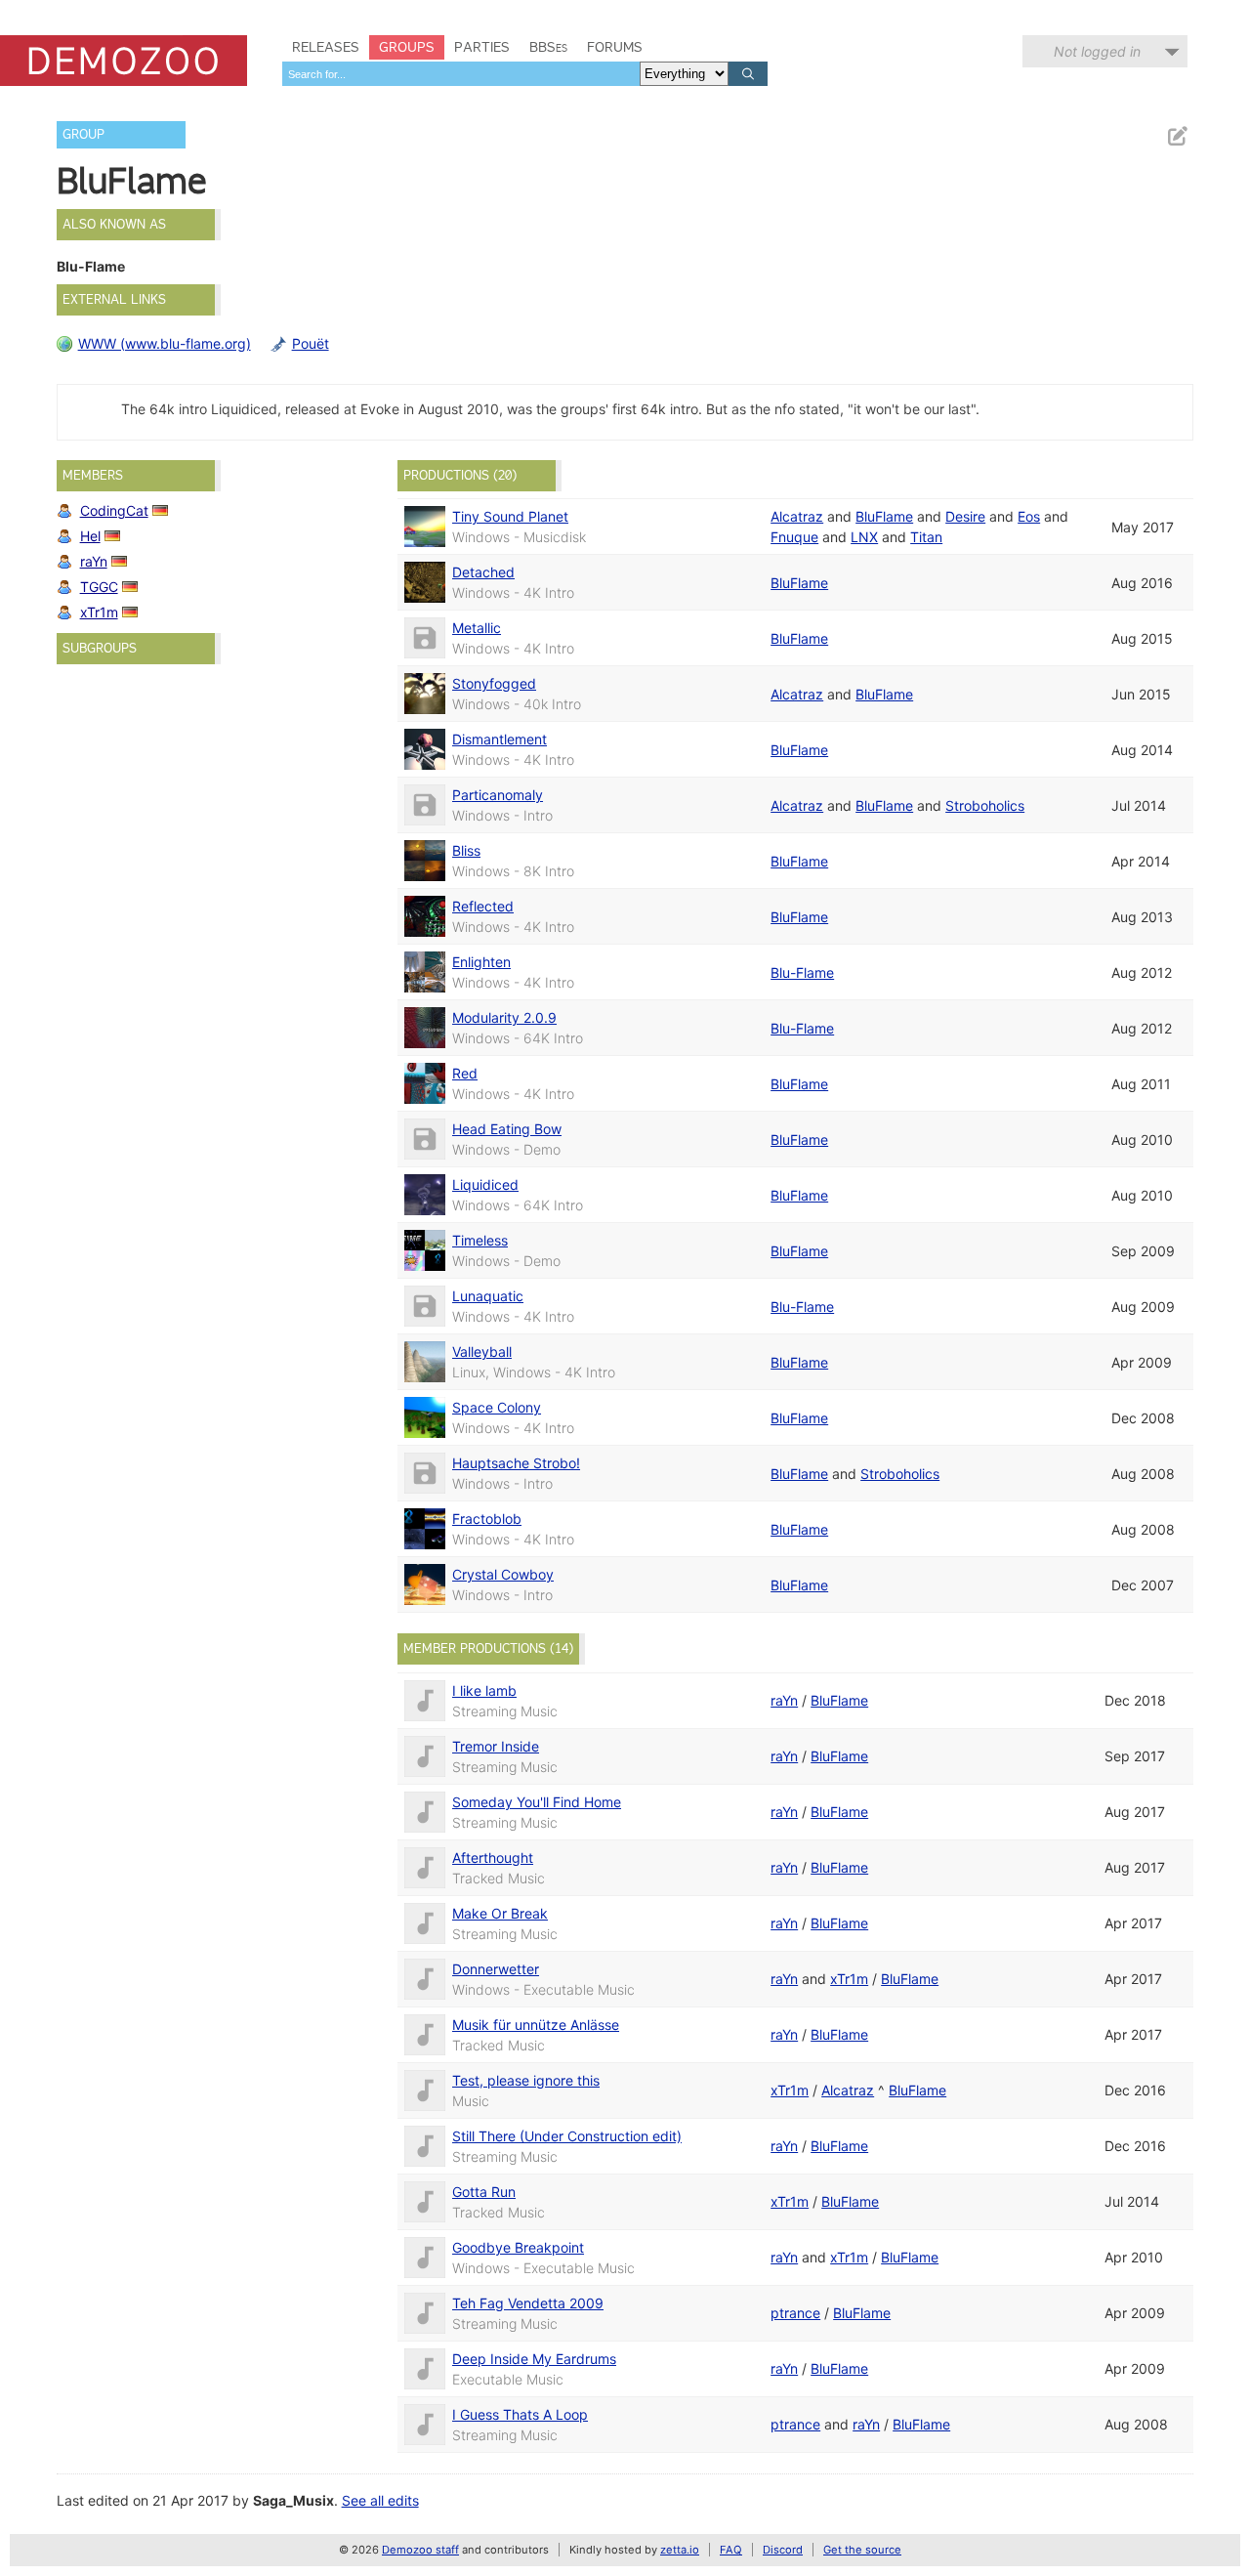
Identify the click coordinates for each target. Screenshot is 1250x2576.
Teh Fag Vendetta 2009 (528, 2303)
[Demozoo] (124, 61)
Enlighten (481, 962)
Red (465, 1073)
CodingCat (114, 510)
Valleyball (482, 1351)
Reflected (483, 906)
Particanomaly (498, 795)
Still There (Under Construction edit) (567, 2136)
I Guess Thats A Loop (520, 2414)
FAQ (731, 2550)
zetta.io (680, 2550)
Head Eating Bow (507, 1129)
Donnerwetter (496, 1969)
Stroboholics (985, 805)
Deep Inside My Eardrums (534, 2359)
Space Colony (497, 1407)
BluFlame (884, 516)
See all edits (380, 2500)
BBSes (548, 47)
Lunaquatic (488, 1296)
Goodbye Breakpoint (518, 2247)
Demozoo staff (420, 2550)
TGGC (99, 587)
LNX (864, 537)
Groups (407, 47)
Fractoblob (487, 1519)
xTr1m (99, 612)
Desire (965, 516)
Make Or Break (500, 1913)
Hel (90, 536)
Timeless (480, 1240)
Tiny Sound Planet (510, 516)
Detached (483, 572)
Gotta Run (484, 2192)
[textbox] (461, 74)
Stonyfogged (494, 683)
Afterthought (493, 1858)
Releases (326, 47)
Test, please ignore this (526, 2080)
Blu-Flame (802, 972)
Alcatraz (797, 516)
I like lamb (484, 1690)
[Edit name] (1177, 136)
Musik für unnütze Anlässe (536, 2025)
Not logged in (1097, 51)
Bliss (466, 850)
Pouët (311, 343)
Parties (482, 47)
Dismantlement (500, 739)
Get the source (862, 2550)
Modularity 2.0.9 (504, 1017)
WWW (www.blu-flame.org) (165, 343)
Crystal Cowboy (503, 1574)
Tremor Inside (496, 1746)
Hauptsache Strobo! (516, 1463)
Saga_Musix (293, 2500)
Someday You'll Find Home (537, 1802)
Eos (1029, 516)
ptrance (795, 2313)
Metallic (477, 628)
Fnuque (794, 537)
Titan (926, 537)
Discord (783, 2550)
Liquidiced (485, 1184)
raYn (94, 561)
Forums (615, 47)
